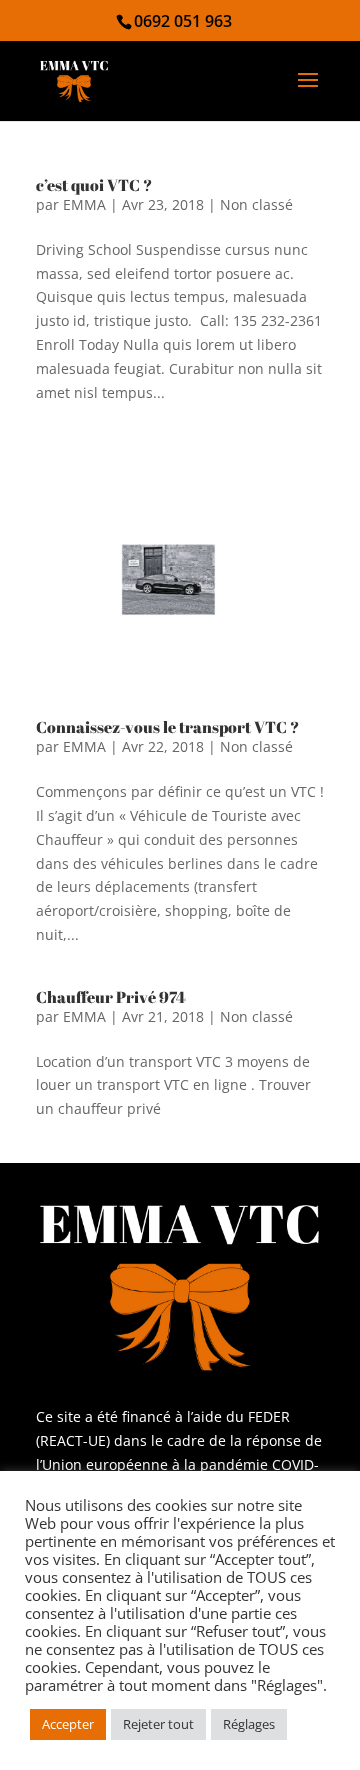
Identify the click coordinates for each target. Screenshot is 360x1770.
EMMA (84, 204)
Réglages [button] (249, 1724)
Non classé (256, 204)
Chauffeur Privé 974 (111, 997)
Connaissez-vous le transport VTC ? (167, 727)
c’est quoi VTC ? (94, 185)
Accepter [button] (68, 1724)
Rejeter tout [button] (158, 1724)
